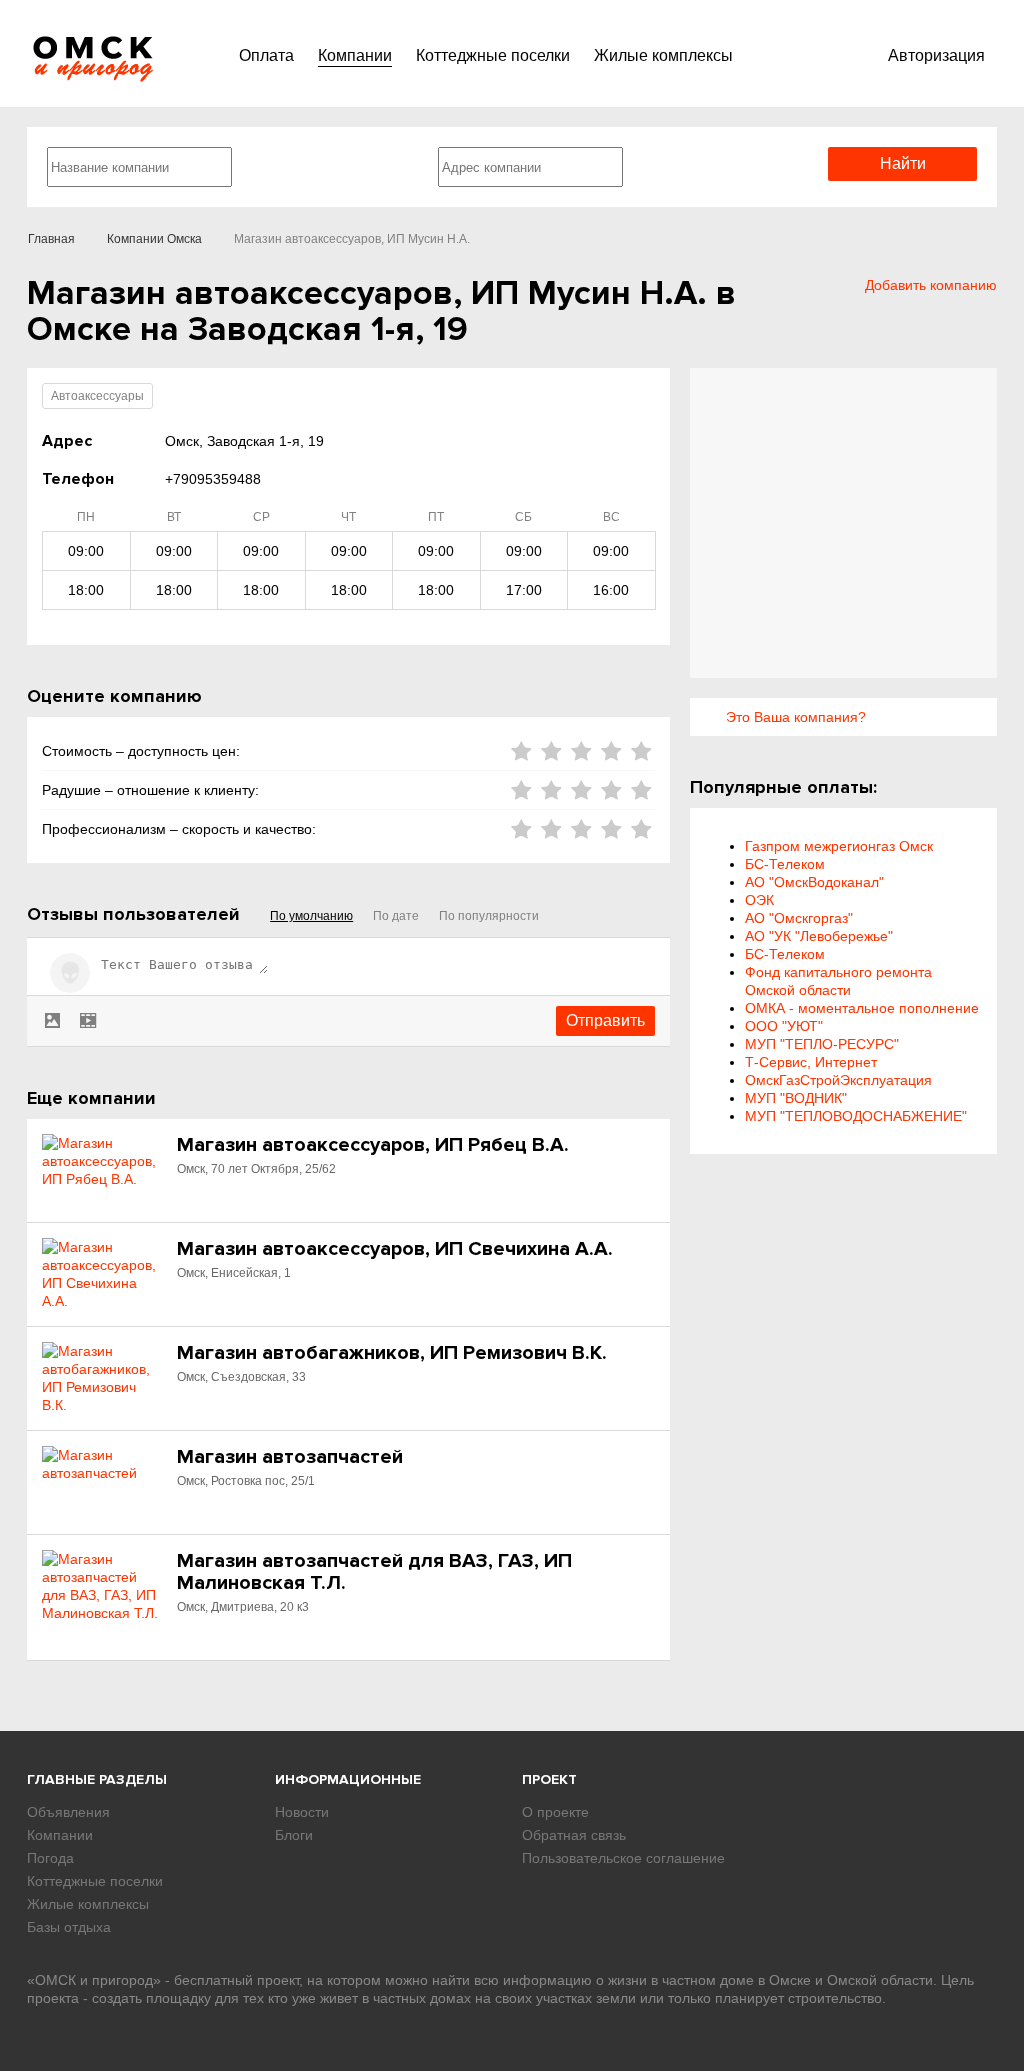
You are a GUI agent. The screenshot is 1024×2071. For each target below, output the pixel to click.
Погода (50, 1858)
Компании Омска (154, 239)
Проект (549, 1779)
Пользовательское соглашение (623, 1858)
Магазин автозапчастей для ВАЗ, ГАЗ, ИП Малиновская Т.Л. (374, 1572)
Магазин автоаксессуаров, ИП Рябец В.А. (373, 1145)
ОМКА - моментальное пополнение (862, 1008)
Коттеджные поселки (493, 55)
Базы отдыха (69, 1927)
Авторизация (936, 55)
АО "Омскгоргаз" (799, 918)
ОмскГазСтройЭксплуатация (838, 1080)
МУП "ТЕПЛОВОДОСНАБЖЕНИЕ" (856, 1116)
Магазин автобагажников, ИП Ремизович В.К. (392, 1353)
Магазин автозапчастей (290, 1457)
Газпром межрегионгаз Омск (839, 846)
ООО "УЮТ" (784, 1026)
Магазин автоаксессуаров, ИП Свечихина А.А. (395, 1249)
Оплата (266, 55)
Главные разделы (97, 1779)
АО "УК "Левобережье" (819, 936)
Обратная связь (574, 1835)
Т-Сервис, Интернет (811, 1062)
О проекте (555, 1812)
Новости (302, 1812)
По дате (396, 916)
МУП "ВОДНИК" (796, 1098)
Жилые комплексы (663, 55)
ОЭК (759, 900)
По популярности (489, 916)
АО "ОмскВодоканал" (814, 882)
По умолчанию (311, 916)
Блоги (294, 1835)
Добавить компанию (931, 285)
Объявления (68, 1812)
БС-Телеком (785, 864)
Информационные (348, 1779)
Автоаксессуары (97, 396)
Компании (355, 55)
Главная (51, 239)
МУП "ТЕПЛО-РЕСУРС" (822, 1044)
